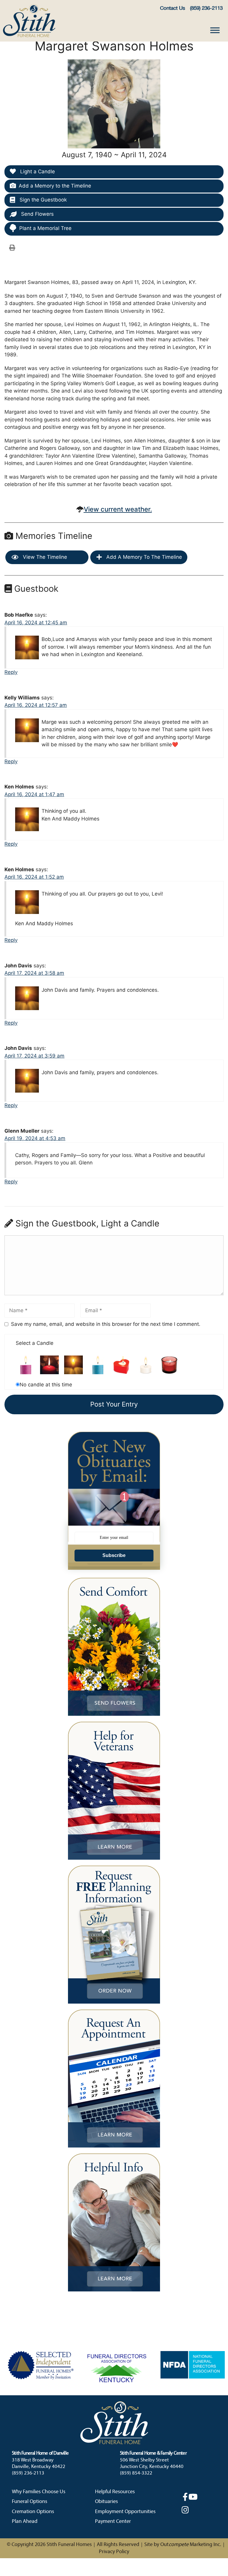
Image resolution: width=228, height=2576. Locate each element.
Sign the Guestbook (42, 200)
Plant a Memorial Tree (45, 228)
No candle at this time (46, 1385)
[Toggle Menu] (215, 30)
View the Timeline (44, 557)
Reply (11, 672)
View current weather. (118, 509)
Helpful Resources (115, 2492)
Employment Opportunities (125, 2512)
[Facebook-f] (185, 2497)
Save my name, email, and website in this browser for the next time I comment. (106, 1324)
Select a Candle (35, 1343)
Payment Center (113, 2522)
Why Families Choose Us (39, 2492)
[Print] (12, 247)
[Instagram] (185, 2510)
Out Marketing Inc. (191, 2545)
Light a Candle (37, 172)
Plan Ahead (25, 2522)
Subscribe (114, 1555)
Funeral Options (30, 2502)
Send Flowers (37, 214)
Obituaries (106, 2502)
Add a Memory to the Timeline (55, 186)
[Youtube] (193, 2497)
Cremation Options (33, 2512)
